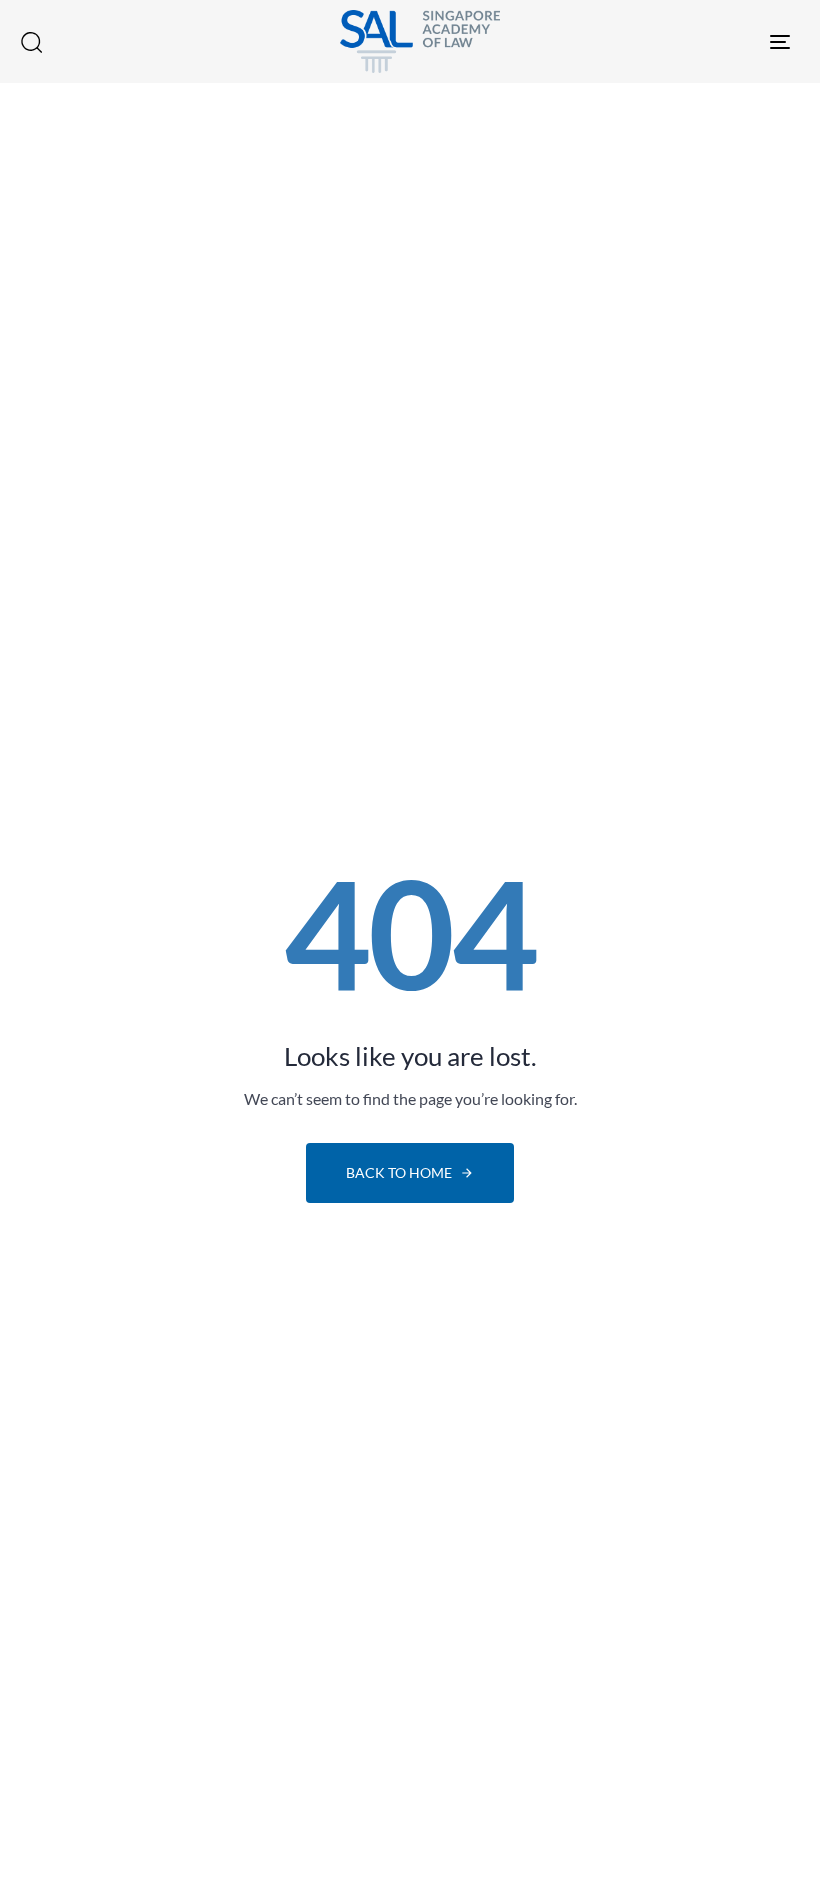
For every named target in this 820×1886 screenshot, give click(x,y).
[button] (31, 42)
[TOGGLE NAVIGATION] (670, 41)
